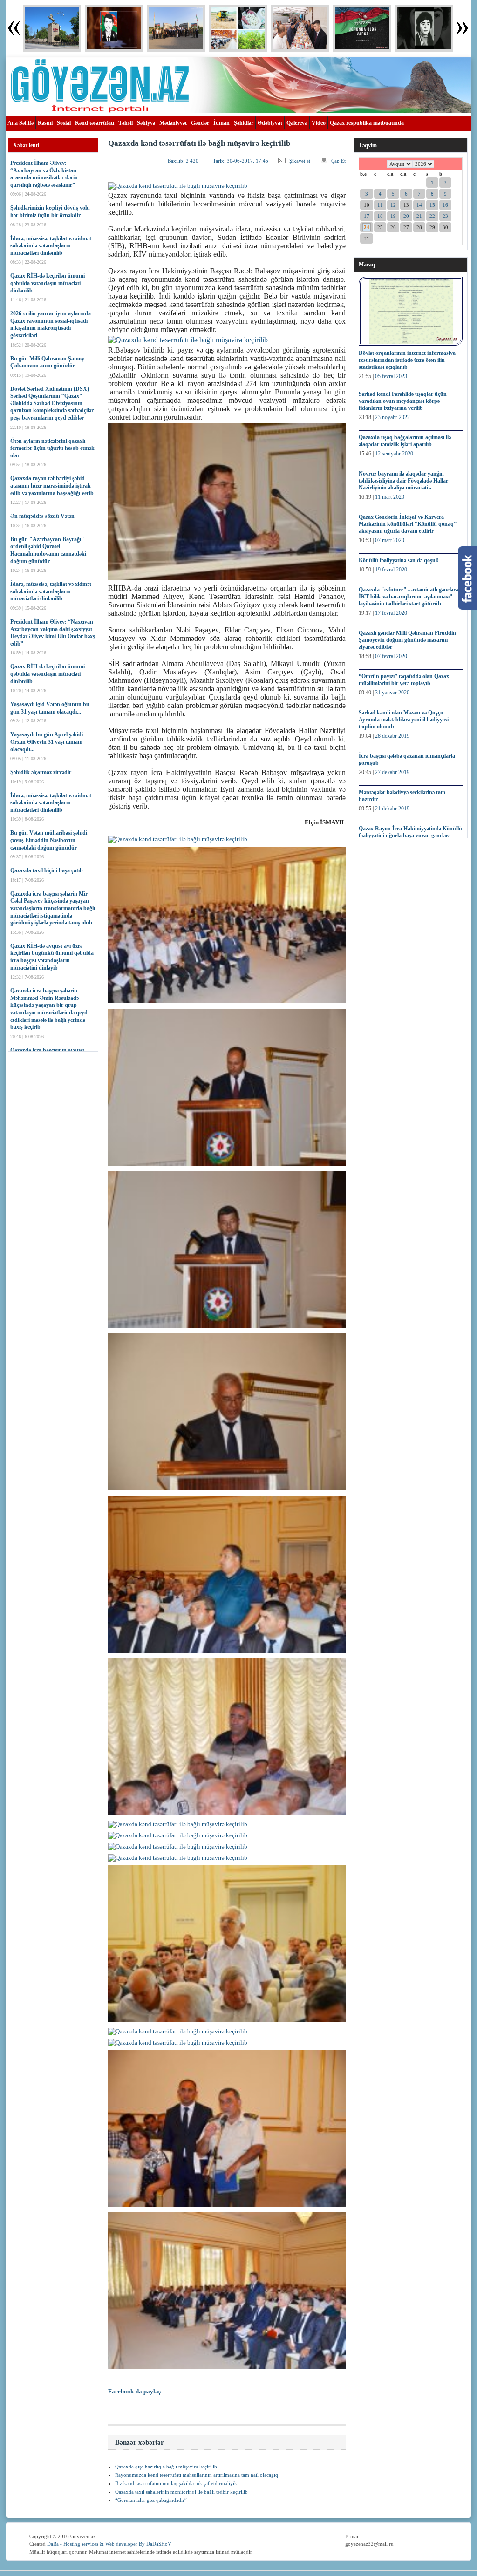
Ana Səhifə (20, 123)
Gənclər (200, 123)
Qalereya (297, 123)
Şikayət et (300, 161)
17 (367, 216)
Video (319, 123)
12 (393, 205)
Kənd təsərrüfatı (95, 123)
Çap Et (338, 161)
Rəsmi (45, 123)
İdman (221, 123)
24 (367, 227)
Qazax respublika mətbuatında (367, 123)
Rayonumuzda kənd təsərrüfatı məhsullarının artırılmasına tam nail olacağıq (197, 2475)
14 (419, 205)
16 (445, 205)
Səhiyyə (146, 123)
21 (419, 216)
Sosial (64, 123)
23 (445, 216)
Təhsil (126, 123)
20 (406, 216)
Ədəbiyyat (270, 123)
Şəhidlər (244, 123)
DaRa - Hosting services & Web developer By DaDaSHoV (109, 2544)
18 (380, 216)
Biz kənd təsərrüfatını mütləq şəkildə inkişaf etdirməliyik (176, 2483)
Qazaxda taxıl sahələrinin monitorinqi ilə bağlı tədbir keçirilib (181, 2492)
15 (432, 205)
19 (393, 216)
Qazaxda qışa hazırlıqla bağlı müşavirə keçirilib (166, 2467)
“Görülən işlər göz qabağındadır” (151, 2500)
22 (432, 216)
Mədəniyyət (173, 123)
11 (380, 205)
